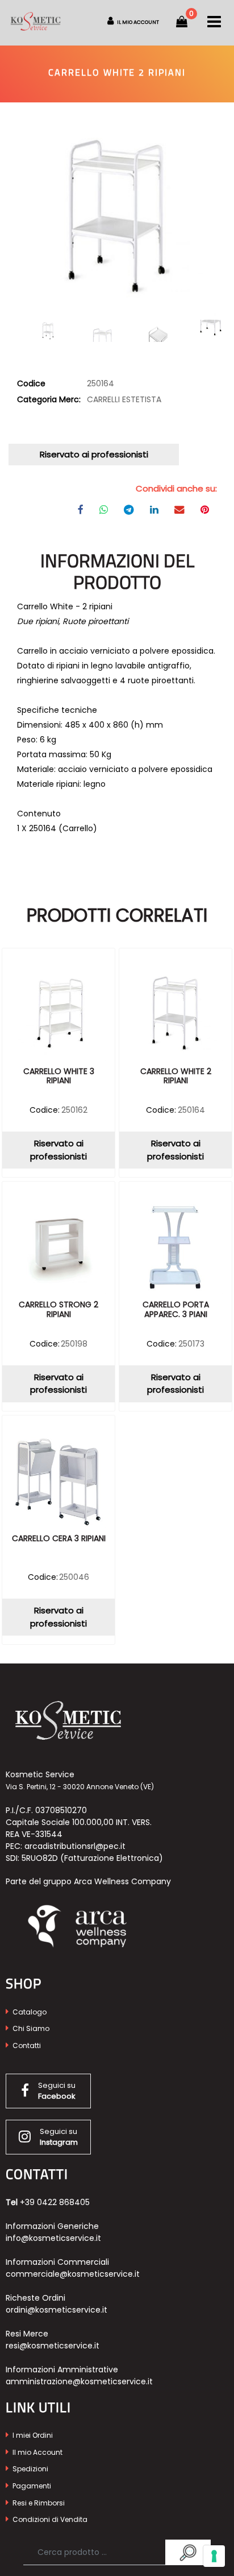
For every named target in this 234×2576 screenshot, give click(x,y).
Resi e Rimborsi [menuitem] (38, 2503)
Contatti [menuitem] (26, 2045)
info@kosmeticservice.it (53, 2238)
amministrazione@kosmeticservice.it (79, 2381)
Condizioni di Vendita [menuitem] (49, 2519)
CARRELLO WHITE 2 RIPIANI (176, 1077)
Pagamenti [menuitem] (31, 2486)
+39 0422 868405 (55, 2202)
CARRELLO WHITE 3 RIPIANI (59, 1077)
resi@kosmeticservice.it (53, 2346)
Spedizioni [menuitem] (30, 2469)
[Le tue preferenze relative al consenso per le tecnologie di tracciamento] (214, 2556)
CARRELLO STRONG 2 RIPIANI (58, 1310)
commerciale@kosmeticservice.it (73, 2274)
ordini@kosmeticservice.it (57, 2310)
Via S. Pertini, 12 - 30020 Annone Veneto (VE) (80, 1787)
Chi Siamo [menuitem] (30, 2028)
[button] (117, 216)
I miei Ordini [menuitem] (32, 2435)
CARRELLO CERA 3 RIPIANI (59, 1539)
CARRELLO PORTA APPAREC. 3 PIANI (176, 1310)
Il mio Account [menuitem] (37, 2452)
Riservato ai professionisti (94, 454)
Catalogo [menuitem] (29, 2012)
